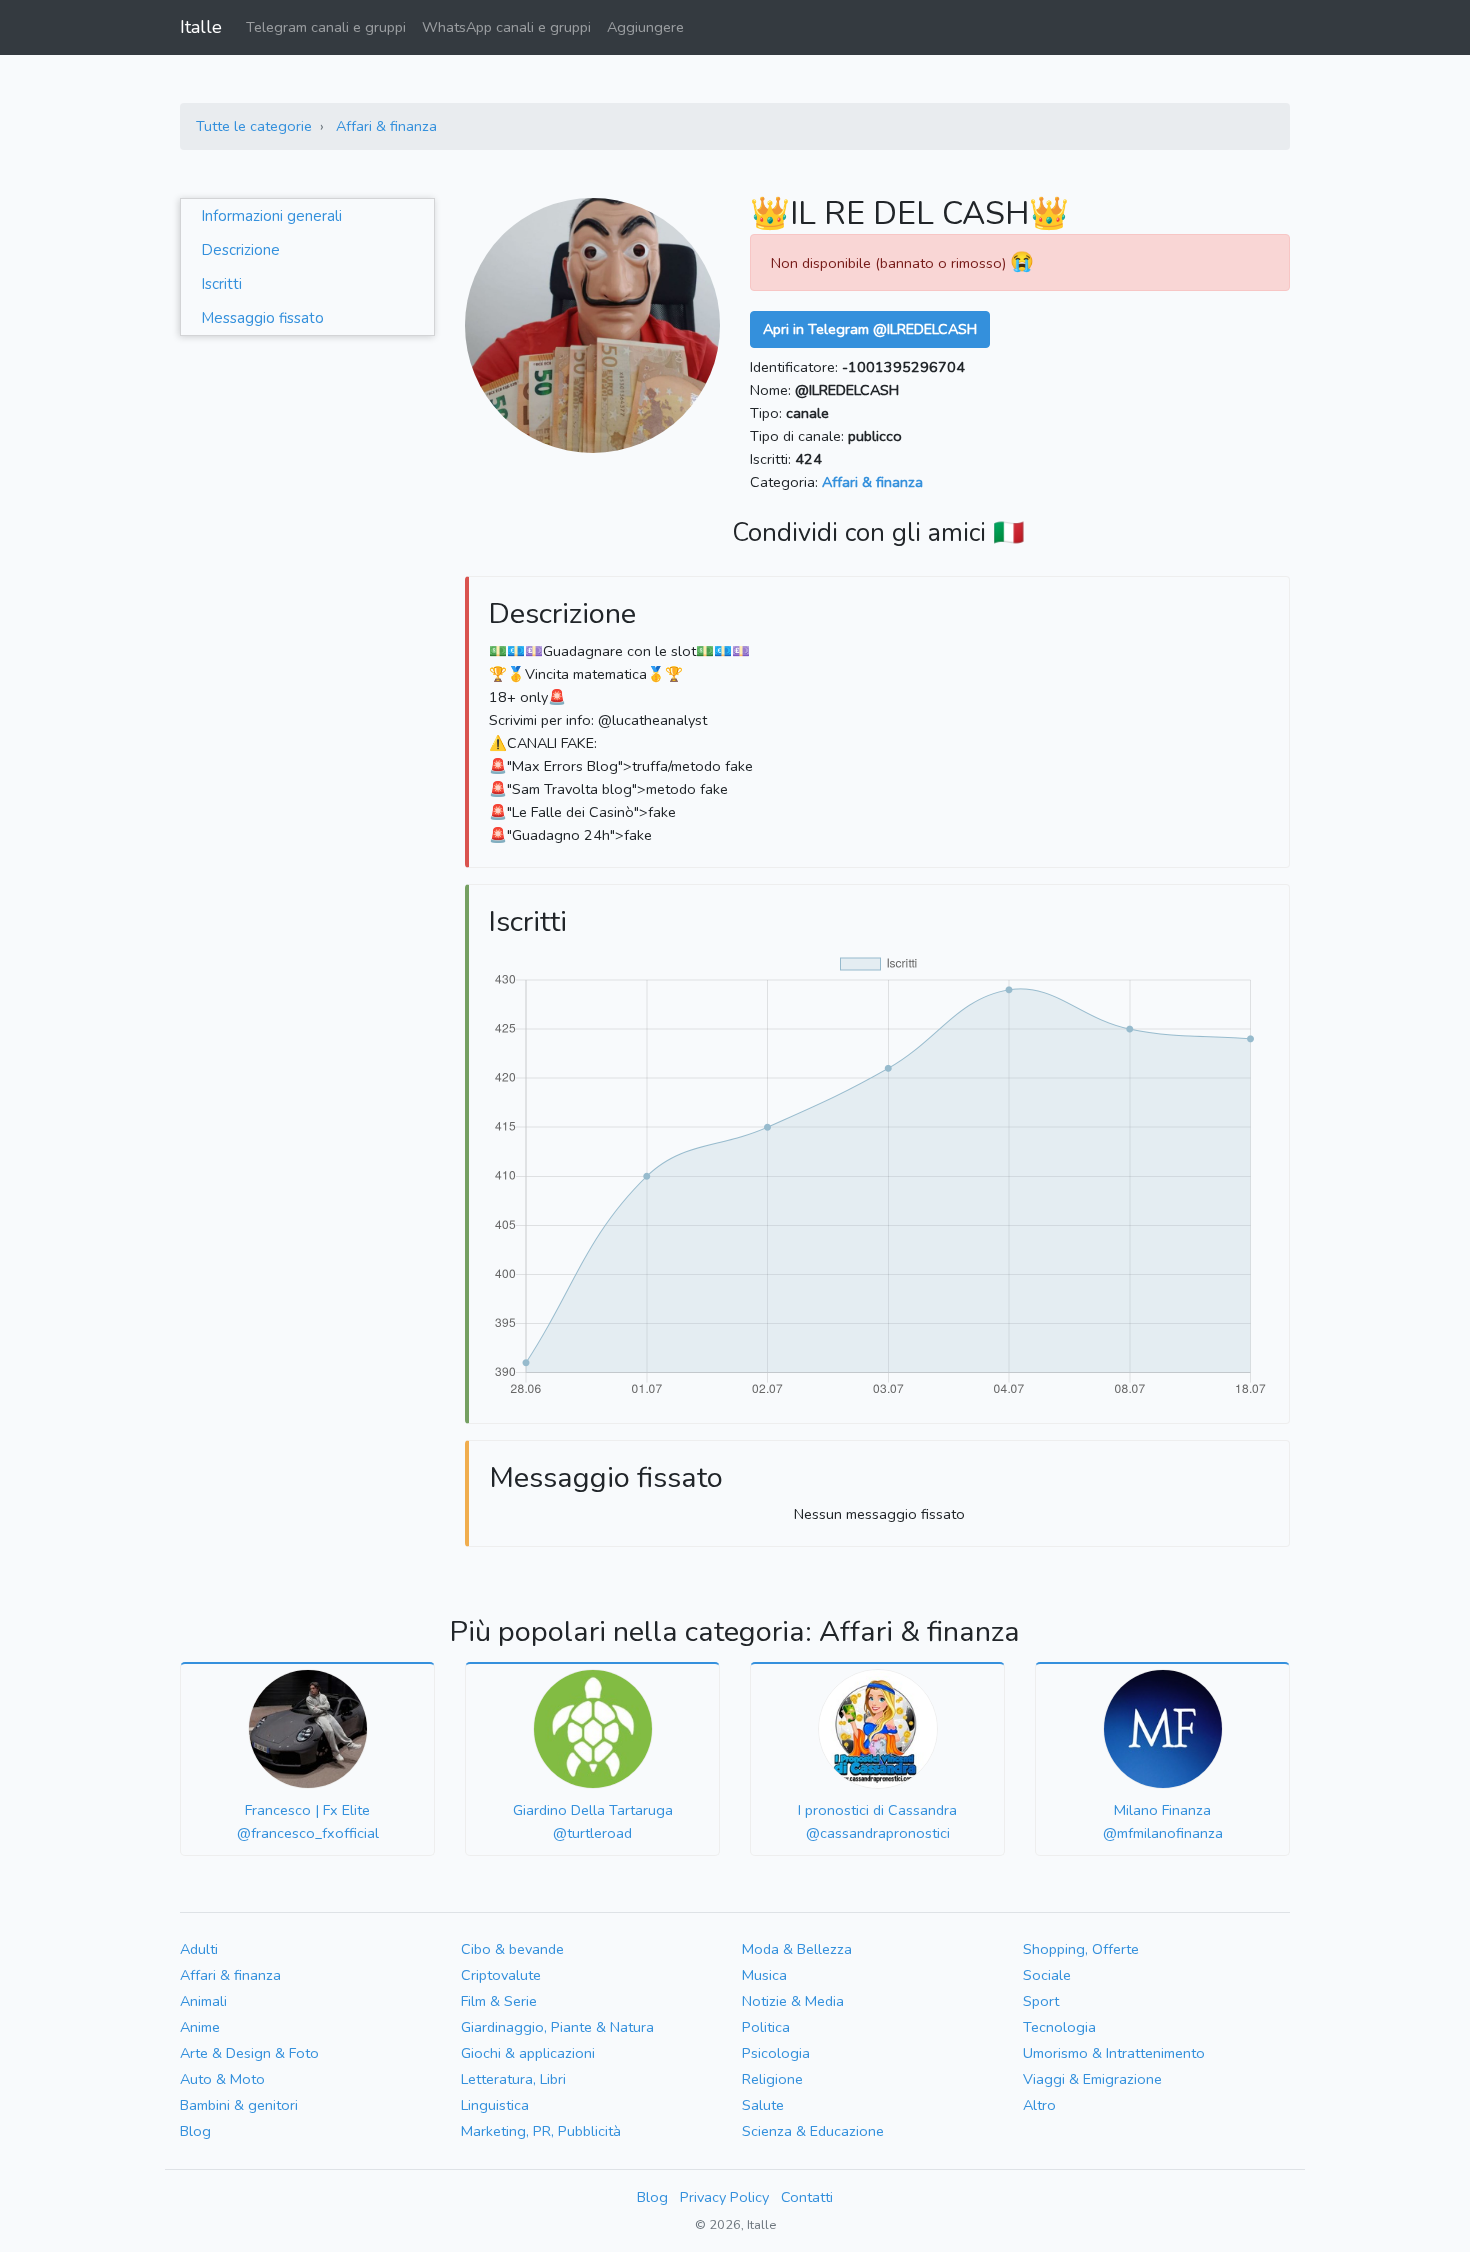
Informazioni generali (271, 216)
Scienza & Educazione (813, 2131)
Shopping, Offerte (1081, 1949)
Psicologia (776, 2053)
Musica (764, 1975)
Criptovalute (501, 1975)
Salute (763, 2105)
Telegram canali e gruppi (326, 27)
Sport (1041, 2001)
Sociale (1047, 1975)
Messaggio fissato (262, 318)
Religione (772, 2079)
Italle (201, 27)
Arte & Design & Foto (249, 2053)
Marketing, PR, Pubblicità (541, 2131)
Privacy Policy (724, 2197)
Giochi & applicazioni (528, 2053)
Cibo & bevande (512, 1949)
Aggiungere (645, 27)
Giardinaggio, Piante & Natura (557, 2027)
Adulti (199, 1949)
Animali (203, 2001)
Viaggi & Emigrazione (1092, 2079)
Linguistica (495, 2105)
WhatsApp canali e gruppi (506, 27)
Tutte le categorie (254, 126)
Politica (766, 2027)
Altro (1039, 2105)
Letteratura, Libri (513, 2079)
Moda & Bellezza (797, 1949)
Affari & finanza (386, 126)
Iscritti (221, 284)
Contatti (807, 2197)
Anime (200, 2027)
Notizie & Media (793, 2001)
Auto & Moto (222, 2079)
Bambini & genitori (239, 2105)
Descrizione (240, 250)
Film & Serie (499, 2001)
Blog (195, 2131)
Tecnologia (1059, 2027)
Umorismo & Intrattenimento (1114, 2053)
